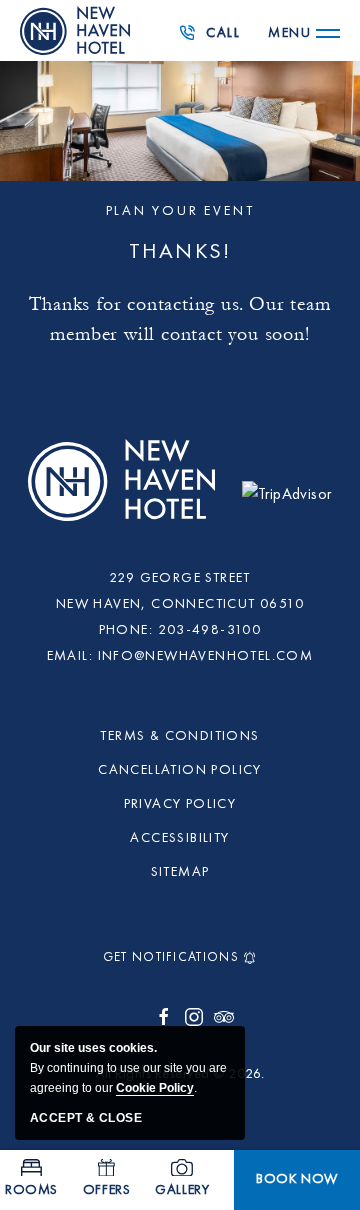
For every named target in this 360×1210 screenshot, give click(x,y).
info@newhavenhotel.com (206, 656)
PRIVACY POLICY (180, 804)
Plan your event (180, 211)
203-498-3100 (215, 39)
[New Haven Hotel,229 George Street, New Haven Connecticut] (124, 491)
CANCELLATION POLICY (180, 770)
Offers (107, 1190)
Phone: (126, 630)
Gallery (182, 1190)
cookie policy (155, 1088)
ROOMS (31, 1190)
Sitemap (180, 872)
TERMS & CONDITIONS (179, 736)
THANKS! (180, 252)
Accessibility (179, 838)
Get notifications (171, 957)
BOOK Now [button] (308, 1183)
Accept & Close (86, 1118)
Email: (70, 656)
